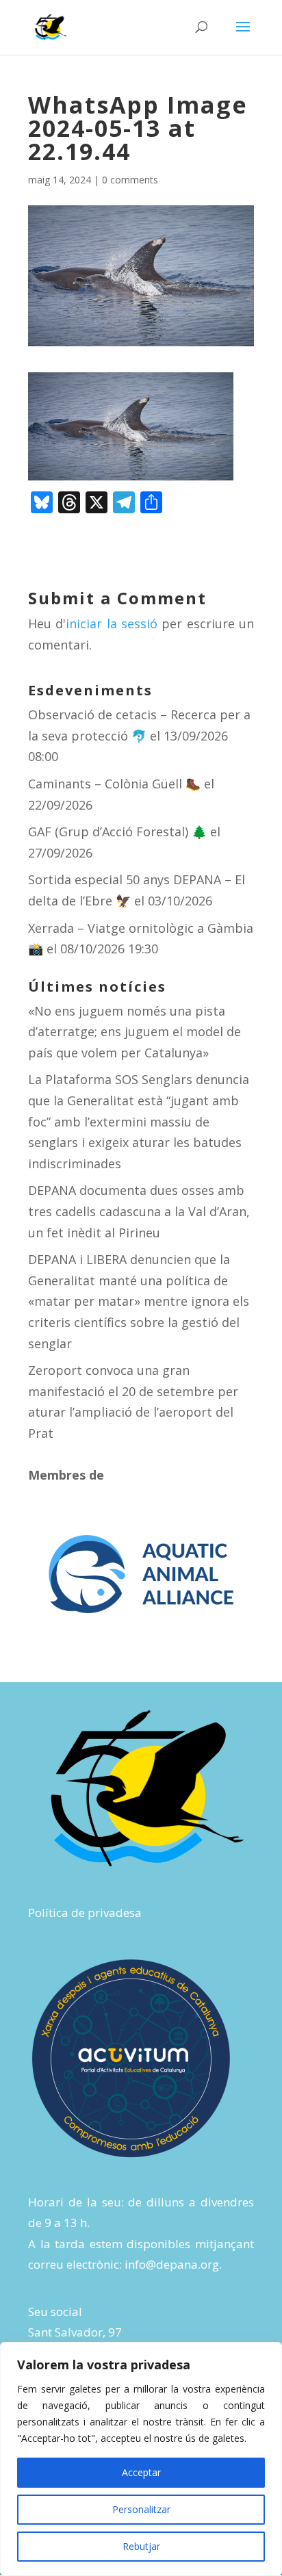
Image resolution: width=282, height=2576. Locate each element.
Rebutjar (141, 2546)
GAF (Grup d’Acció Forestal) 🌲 (117, 832)
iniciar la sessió (112, 623)
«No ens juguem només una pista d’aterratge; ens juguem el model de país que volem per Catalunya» (134, 1032)
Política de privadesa (85, 1912)
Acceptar (141, 2472)
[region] (141, 2459)
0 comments (130, 180)
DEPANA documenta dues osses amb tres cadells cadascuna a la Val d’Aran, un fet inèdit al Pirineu (139, 1211)
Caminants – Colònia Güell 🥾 (114, 784)
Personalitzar (141, 2509)
